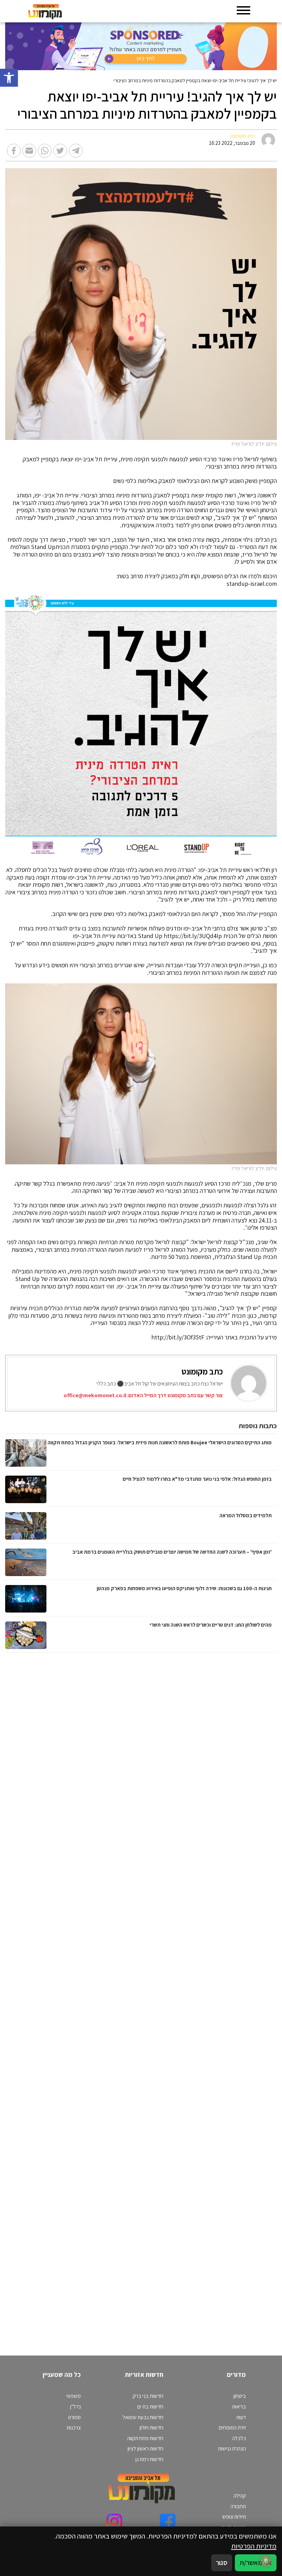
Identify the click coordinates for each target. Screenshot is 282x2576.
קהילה (240, 2496)
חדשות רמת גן (149, 2459)
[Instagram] (114, 2521)
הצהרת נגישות (232, 2449)
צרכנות (74, 2428)
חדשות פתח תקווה (145, 2438)
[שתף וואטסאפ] (45, 151)
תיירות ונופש (234, 2517)
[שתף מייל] (29, 151)
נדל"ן (75, 2407)
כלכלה (239, 2438)
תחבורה (238, 2506)
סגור (222, 2562)
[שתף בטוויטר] (60, 151)
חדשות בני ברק (148, 2396)
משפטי (74, 2396)
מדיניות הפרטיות (254, 2546)
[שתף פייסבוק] (14, 151)
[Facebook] (168, 2521)
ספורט (74, 2417)
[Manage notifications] (266, 2561)
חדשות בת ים (150, 2407)
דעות (241, 2417)
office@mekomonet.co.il (95, 1395)
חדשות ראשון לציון (145, 2449)
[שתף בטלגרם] (76, 151)
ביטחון (240, 2396)
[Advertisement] (200, 1997)
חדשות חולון (151, 2428)
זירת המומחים (232, 2428)
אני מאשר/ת (256, 2562)
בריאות (239, 2407)
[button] (9, 78)
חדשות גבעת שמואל (143, 2417)
